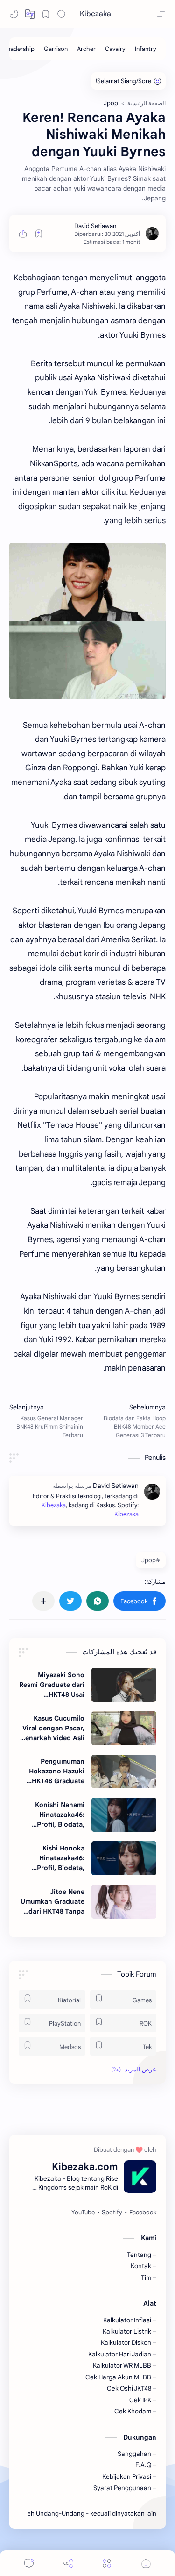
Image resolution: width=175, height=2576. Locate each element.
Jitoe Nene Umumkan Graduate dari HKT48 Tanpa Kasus (52, 1902)
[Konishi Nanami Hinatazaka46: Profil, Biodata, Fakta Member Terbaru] (124, 1815)
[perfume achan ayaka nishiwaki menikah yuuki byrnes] (87, 621)
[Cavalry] (115, 49)
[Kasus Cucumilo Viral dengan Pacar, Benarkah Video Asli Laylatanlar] (124, 1728)
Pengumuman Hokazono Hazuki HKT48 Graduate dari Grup (57, 1772)
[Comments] (29, 2563)
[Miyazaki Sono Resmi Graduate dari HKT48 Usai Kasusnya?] (124, 1685)
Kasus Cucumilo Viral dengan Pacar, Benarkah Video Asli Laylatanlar (53, 1729)
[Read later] (39, 234)
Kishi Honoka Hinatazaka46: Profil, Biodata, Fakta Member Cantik (61, 1858)
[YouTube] (83, 2213)
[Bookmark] (46, 14)
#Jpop (151, 1560)
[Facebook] (143, 2213)
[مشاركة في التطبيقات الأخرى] (43, 1601)
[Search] (62, 14)
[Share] (68, 2563)
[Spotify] (112, 2213)
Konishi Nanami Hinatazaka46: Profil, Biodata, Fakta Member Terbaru (60, 1815)
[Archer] (86, 49)
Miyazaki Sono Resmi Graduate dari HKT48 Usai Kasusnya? (52, 1685)
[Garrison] (56, 49)
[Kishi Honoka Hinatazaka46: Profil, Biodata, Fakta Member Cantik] (124, 1858)
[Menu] (107, 2563)
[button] (30, 14)
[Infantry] (146, 49)
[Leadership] (19, 49)
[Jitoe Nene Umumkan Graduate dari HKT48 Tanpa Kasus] (124, 1902)
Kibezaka (95, 14)
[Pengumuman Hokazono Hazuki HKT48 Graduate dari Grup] (124, 1772)
